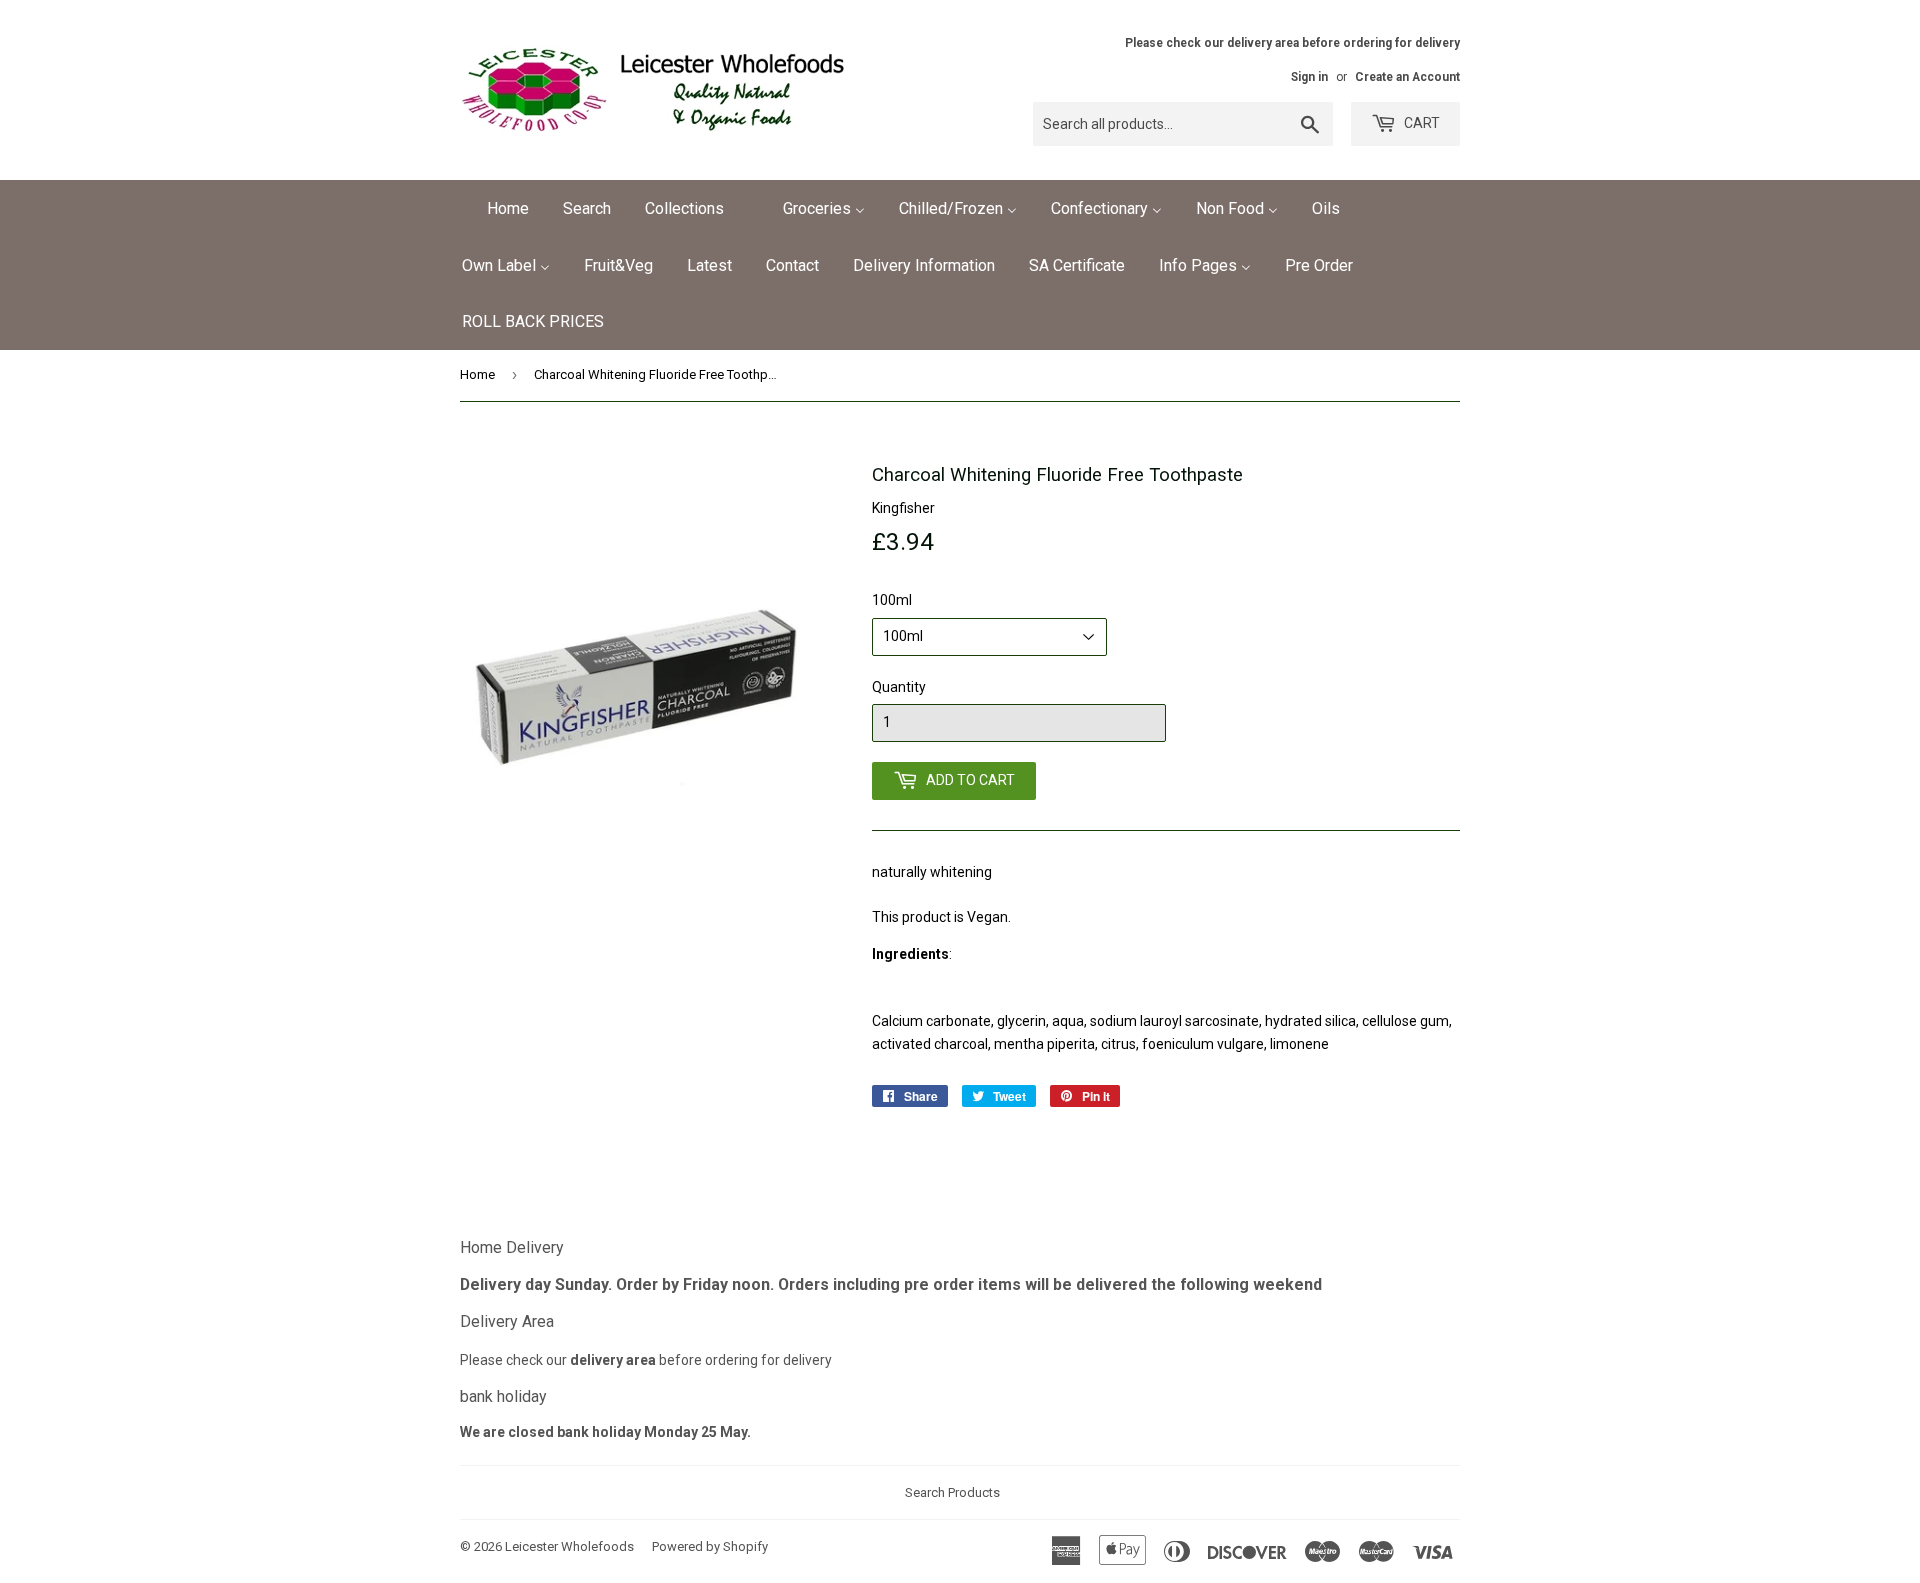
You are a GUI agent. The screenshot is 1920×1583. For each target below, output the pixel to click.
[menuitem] (495, 208)
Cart (1420, 123)
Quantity (899, 687)
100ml (892, 600)
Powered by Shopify (710, 1546)
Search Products (952, 1492)
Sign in (1309, 77)
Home (477, 374)
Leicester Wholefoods (569, 1546)
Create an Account (1407, 77)
